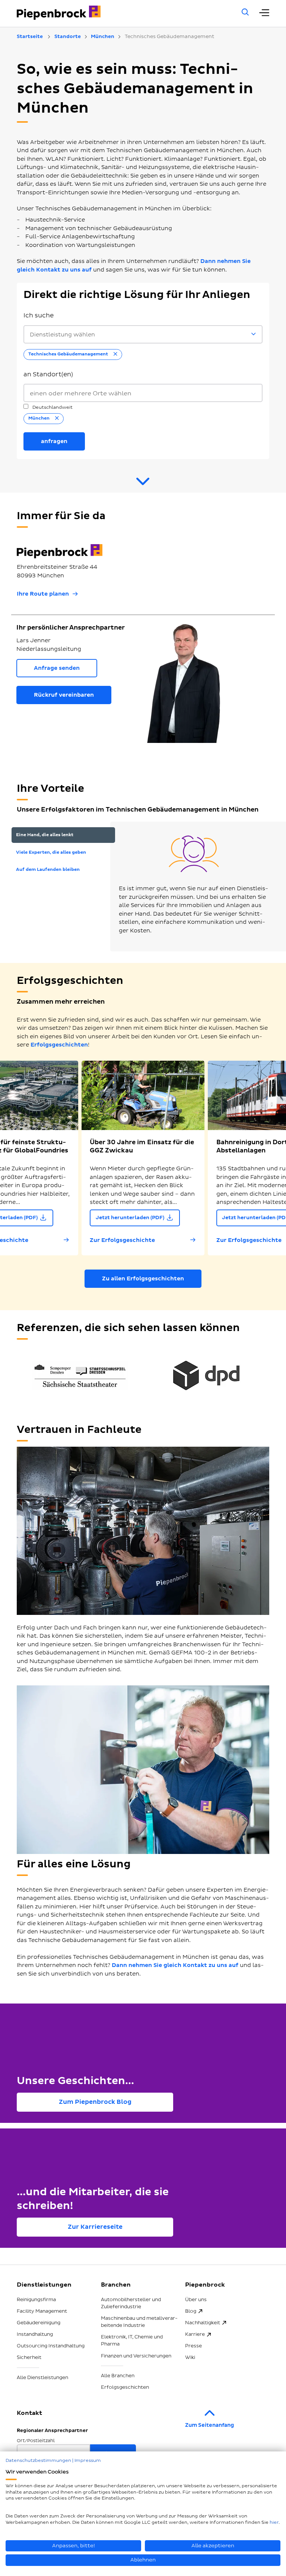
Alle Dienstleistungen (42, 2378)
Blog (191, 2311)
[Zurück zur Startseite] (119, 13)
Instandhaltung (35, 2334)
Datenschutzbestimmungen (38, 2461)
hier (274, 2522)
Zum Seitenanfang (209, 2425)
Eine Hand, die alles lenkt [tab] (45, 835)
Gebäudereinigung (39, 2323)
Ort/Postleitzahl (36, 2441)
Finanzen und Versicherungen (136, 2356)
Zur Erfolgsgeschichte (122, 1240)
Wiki (190, 2357)
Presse (193, 2346)
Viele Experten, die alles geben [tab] (51, 852)
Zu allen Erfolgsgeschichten (143, 1279)
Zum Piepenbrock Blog (95, 2102)
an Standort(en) (48, 374)
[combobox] (143, 393)
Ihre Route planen (43, 594)
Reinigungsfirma (36, 2300)
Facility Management (42, 2311)
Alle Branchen (118, 2376)
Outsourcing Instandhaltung (51, 2346)
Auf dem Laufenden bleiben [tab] (48, 870)
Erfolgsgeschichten (59, 1045)
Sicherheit (29, 2357)
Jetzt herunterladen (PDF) (130, 1218)
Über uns (196, 2300)
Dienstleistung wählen (62, 335)
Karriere (195, 2334)
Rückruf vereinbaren (64, 695)
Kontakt (29, 2413)
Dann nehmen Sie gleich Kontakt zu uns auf (175, 1965)
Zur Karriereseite (95, 2227)
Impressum (88, 2461)
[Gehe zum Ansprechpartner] (143, 484)
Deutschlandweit (52, 407)
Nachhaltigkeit (203, 2323)
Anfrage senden (57, 668)
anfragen (54, 441)
